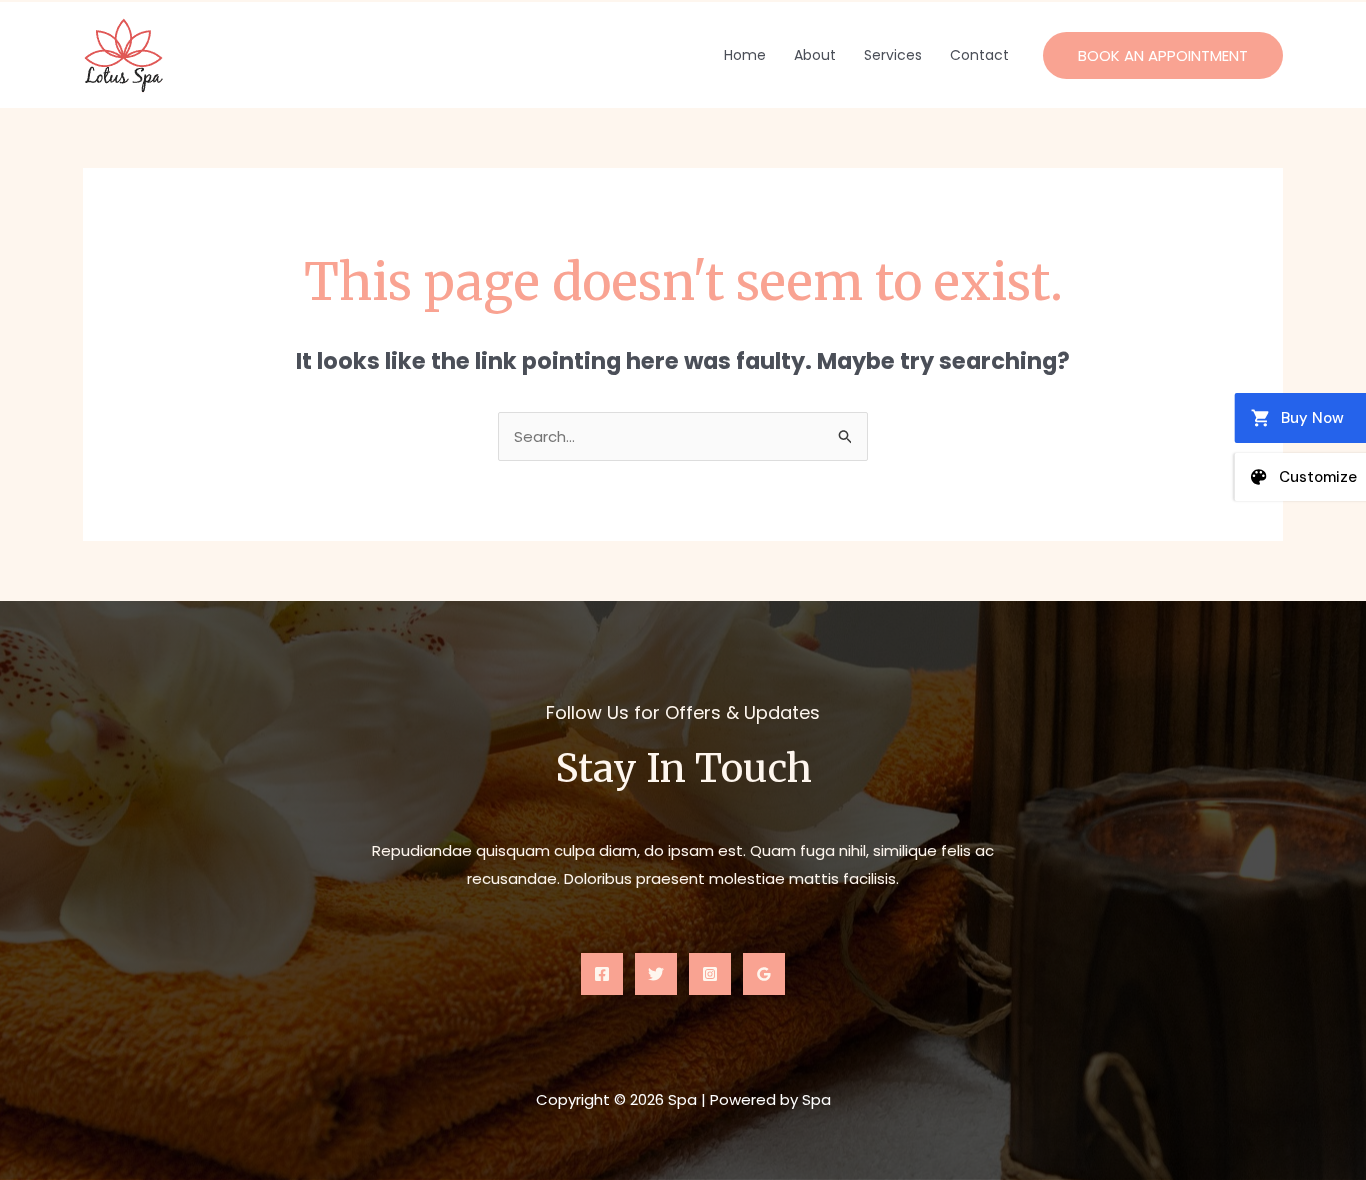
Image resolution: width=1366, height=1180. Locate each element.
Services (893, 55)
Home (745, 55)
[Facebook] (602, 974)
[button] (1163, 55)
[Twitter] (656, 974)
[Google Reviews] (764, 974)
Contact (979, 55)
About (815, 55)
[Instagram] (710, 974)
